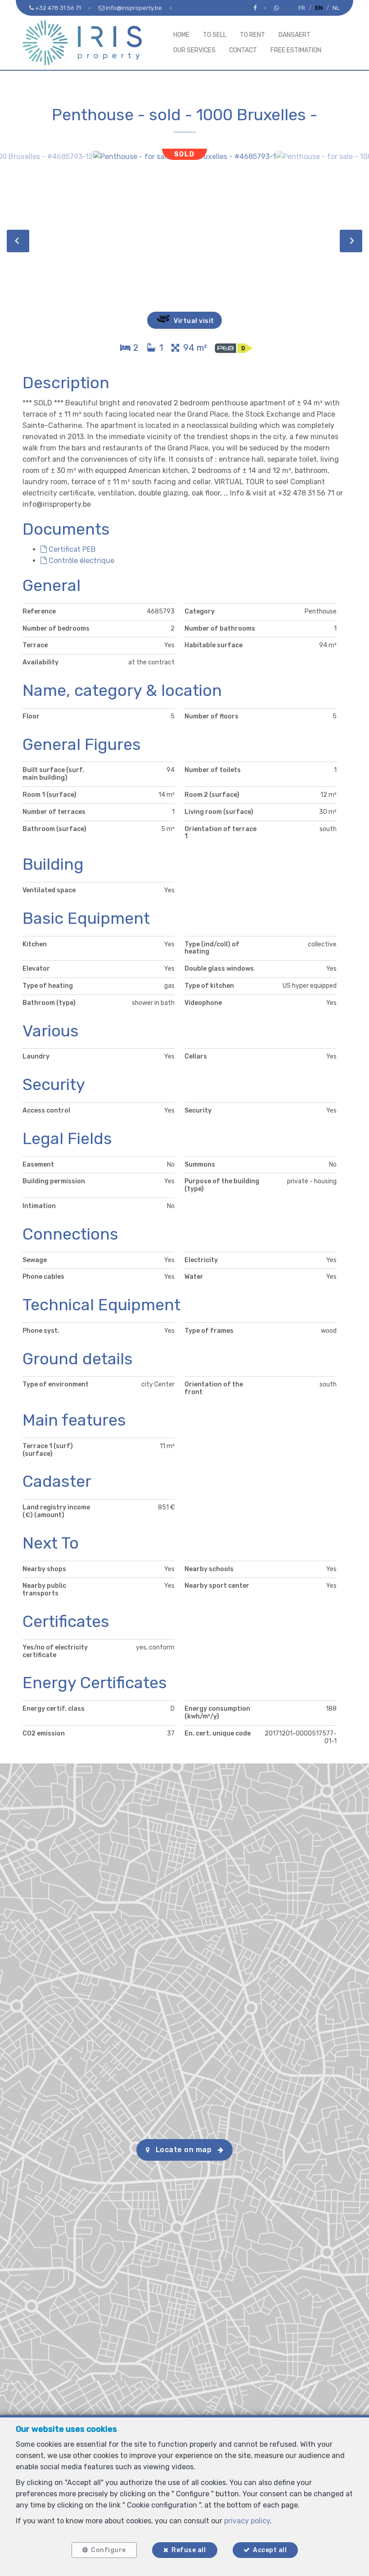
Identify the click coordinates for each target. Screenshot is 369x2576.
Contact (243, 50)
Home (181, 35)
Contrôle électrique (81, 561)
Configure (108, 2550)
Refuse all (189, 2550)
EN (319, 8)
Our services (194, 50)
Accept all (270, 2550)
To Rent (252, 35)
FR (302, 8)
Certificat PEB (71, 549)
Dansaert (295, 35)
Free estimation (296, 50)
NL (336, 8)
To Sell (215, 35)
